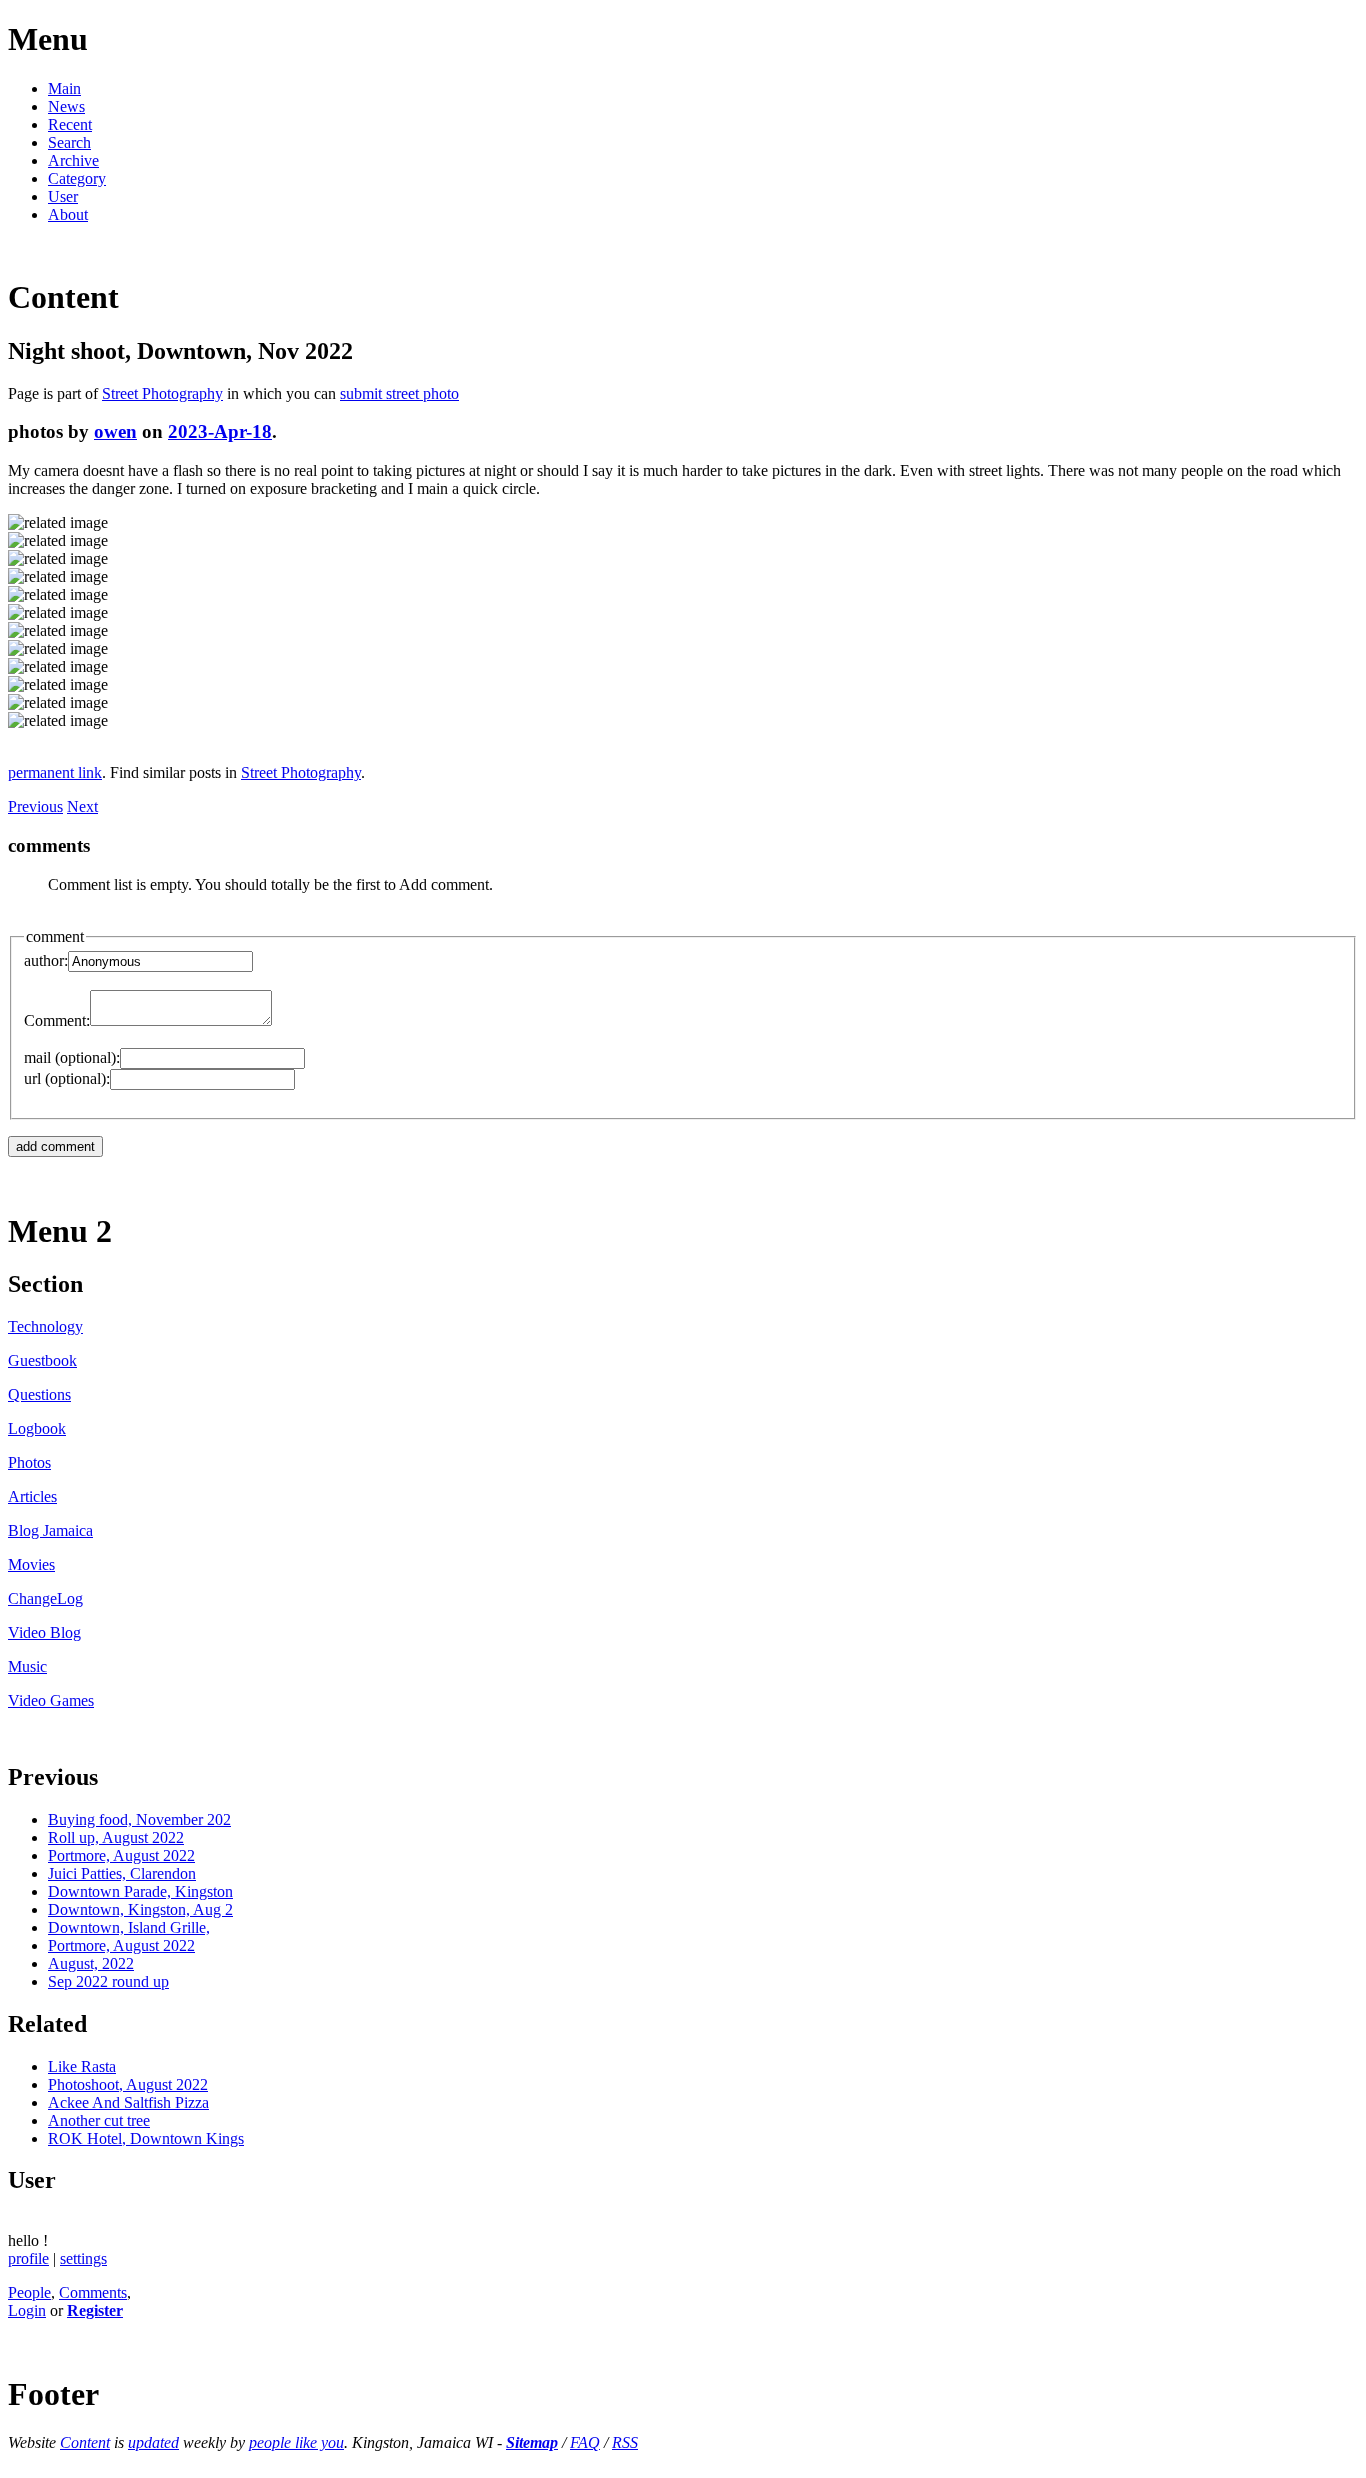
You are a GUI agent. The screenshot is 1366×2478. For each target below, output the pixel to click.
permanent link (55, 772)
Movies (31, 1564)
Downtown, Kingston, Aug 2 (140, 1909)
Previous (35, 806)
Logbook (37, 1428)
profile (28, 2258)
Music (27, 1666)
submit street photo (399, 393)
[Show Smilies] (282, 1020)
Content (85, 2442)
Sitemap (532, 2442)
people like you (296, 2442)
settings (83, 2258)
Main (64, 88)
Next (82, 806)
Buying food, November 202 (139, 1819)
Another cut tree (99, 2120)
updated (153, 2442)
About (68, 214)
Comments (93, 2292)
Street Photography (162, 393)
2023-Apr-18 (220, 431)
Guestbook (42, 1360)
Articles (32, 1496)
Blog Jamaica (50, 1530)
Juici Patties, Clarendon (122, 1873)
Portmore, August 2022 (121, 1855)
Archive (73, 160)
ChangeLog (45, 1598)
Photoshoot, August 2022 (128, 2084)
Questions (39, 1394)
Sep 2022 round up (108, 1981)
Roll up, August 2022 (116, 1837)
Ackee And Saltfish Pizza (128, 2102)
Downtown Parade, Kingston (140, 1891)
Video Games (51, 1700)
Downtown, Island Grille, (129, 1927)
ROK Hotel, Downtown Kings (146, 2138)
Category (77, 178)
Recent (70, 124)
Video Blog (44, 1632)
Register (95, 2310)
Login (27, 2310)
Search (69, 142)
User (63, 196)
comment (55, 936)
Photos (29, 1462)
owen (115, 431)
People (29, 2292)
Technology (45, 1326)
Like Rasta (82, 2066)
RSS (625, 2442)
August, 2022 (91, 1963)
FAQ (585, 2442)
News (66, 106)
